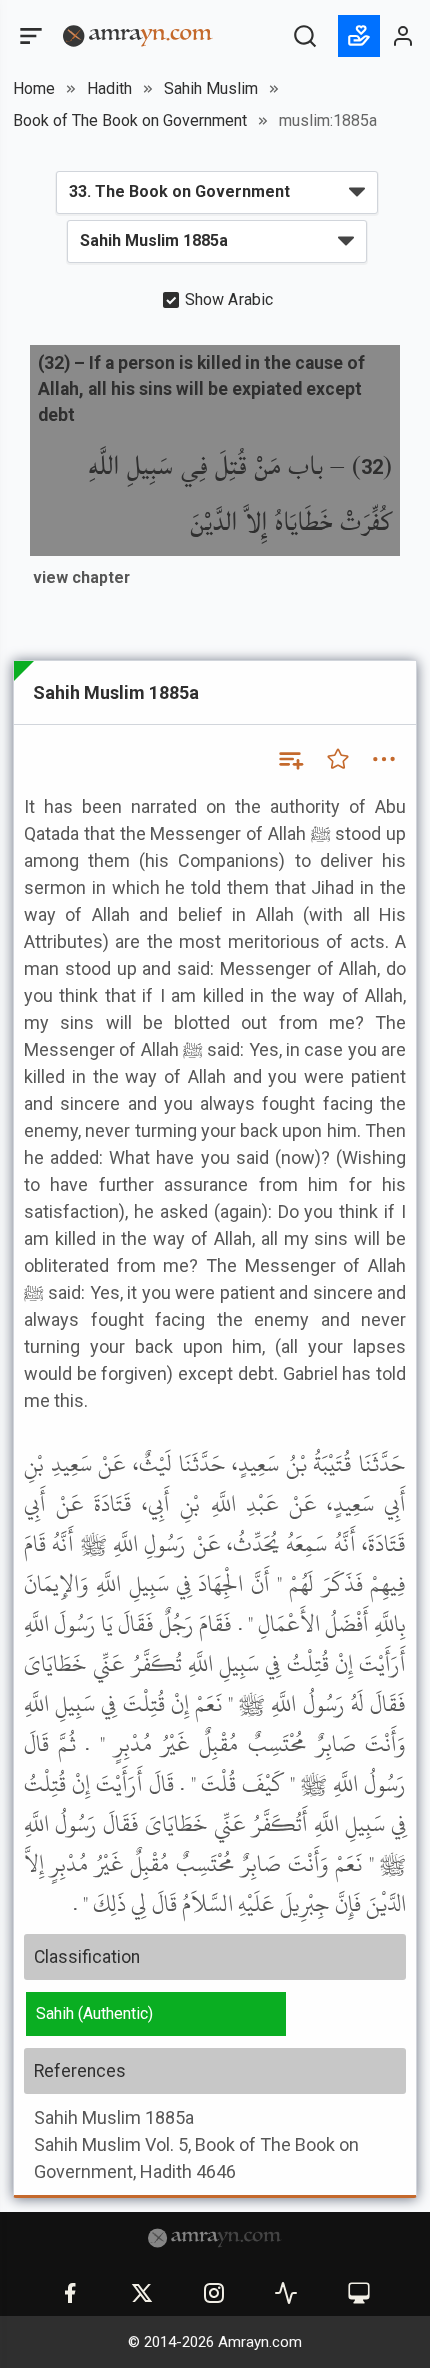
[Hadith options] (384, 759)
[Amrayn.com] (138, 34)
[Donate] (359, 36)
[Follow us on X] (142, 2293)
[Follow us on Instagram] (214, 2293)
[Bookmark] (338, 759)
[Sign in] (404, 36)
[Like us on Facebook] (70, 2293)
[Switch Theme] (359, 2293)
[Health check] (286, 2293)
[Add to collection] (290, 759)
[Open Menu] (29, 36)
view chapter (81, 577)
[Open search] (305, 36)
